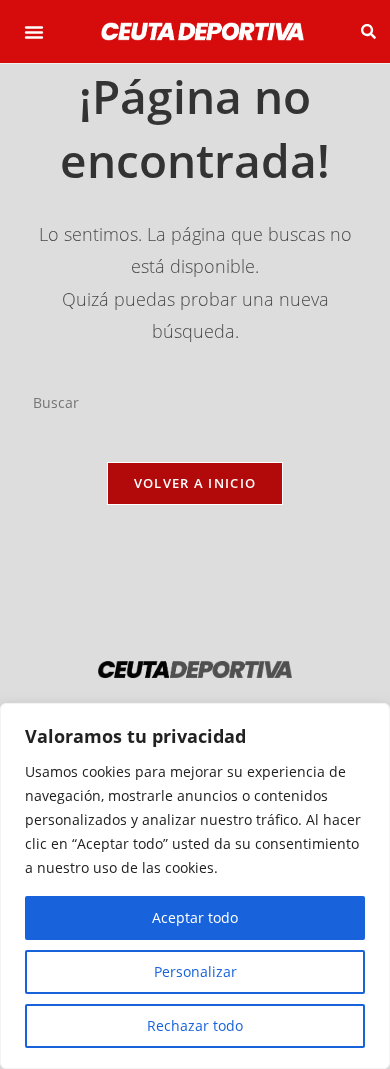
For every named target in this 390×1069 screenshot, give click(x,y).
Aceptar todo (195, 917)
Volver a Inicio (195, 483)
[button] (34, 32)
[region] (195, 886)
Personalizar (195, 971)
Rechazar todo (195, 1025)
